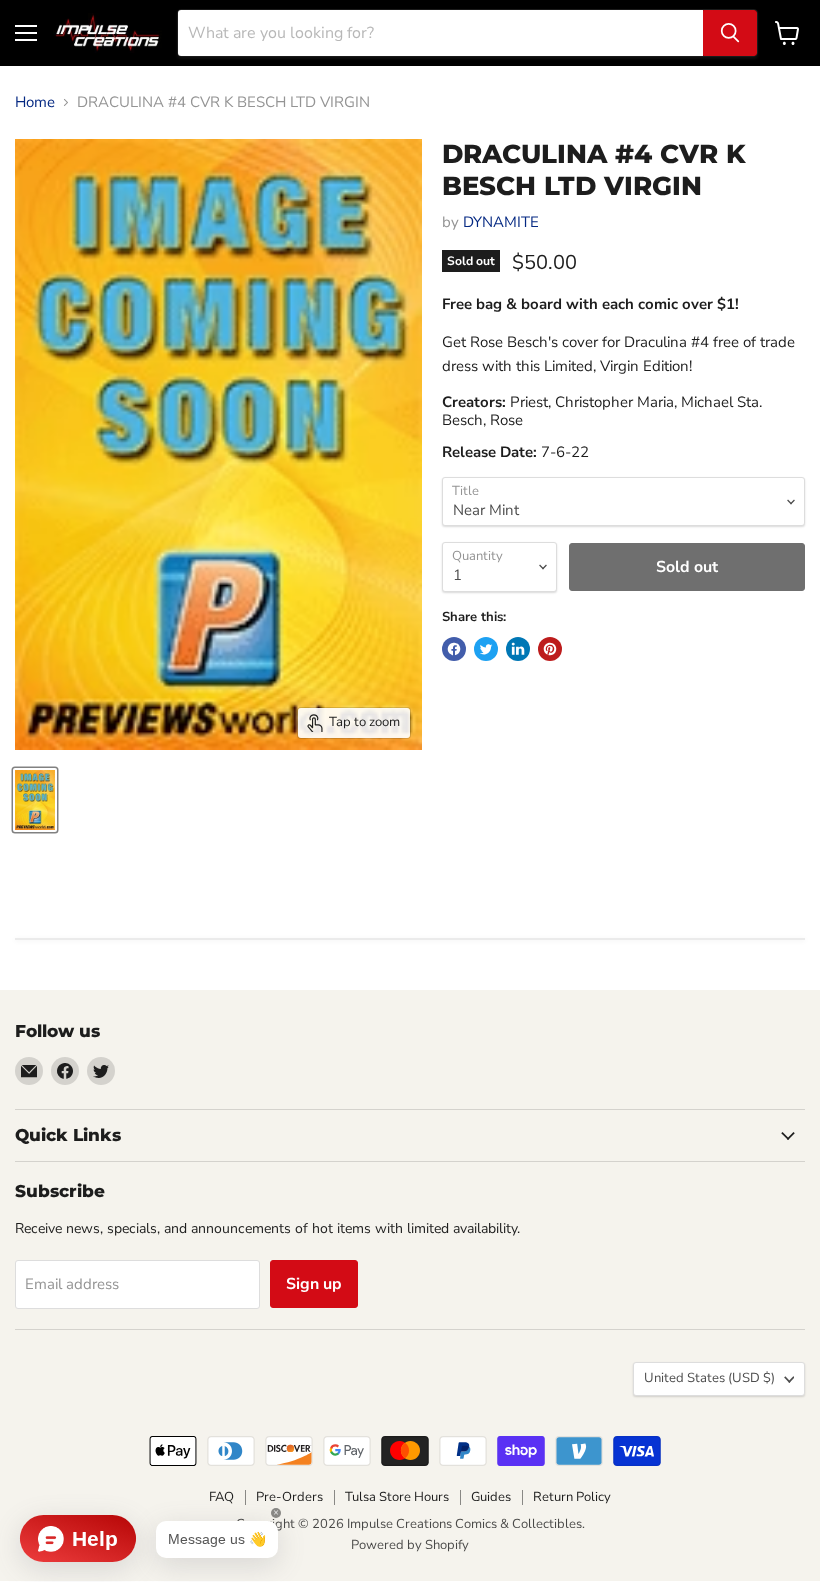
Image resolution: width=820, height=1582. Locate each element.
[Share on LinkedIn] (518, 649)
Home (35, 102)
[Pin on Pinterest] (550, 649)
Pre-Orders (289, 1497)
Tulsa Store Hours (397, 1497)
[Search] (730, 33)
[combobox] (440, 33)
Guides (491, 1497)
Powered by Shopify (410, 1545)
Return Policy (572, 1497)
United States (709, 1378)
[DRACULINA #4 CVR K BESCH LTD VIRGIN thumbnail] (35, 800)
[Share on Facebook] (454, 649)
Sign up (314, 1284)
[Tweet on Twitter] (486, 649)
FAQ (221, 1497)
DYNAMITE (501, 222)
